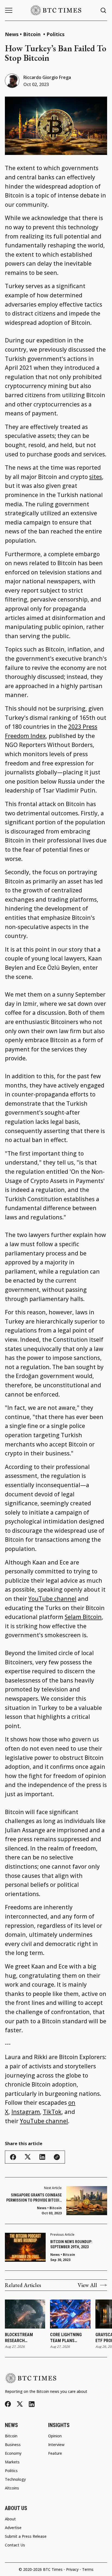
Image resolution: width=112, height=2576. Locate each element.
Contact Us (15, 2545)
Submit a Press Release (26, 2536)
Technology (15, 2479)
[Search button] (104, 10)
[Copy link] (57, 2157)
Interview (56, 2445)
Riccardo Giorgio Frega (47, 77)
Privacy (72, 2569)
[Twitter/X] (20, 2404)
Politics (55, 34)
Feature (55, 2453)
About (10, 2519)
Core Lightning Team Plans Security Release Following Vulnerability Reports (68, 2338)
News (12, 34)
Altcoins (12, 2488)
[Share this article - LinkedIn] (42, 2157)
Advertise (13, 2528)
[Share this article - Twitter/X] (28, 2157)
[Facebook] (8, 2404)
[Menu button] (9, 10)
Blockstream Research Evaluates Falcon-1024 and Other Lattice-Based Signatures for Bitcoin (24, 2338)
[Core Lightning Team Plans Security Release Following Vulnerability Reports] (70, 2314)
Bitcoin (32, 34)
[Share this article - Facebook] (13, 2157)
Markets (12, 2462)
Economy (13, 2453)
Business (13, 2445)
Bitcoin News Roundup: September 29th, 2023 (71, 2244)
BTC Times (53, 2569)
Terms (88, 2569)
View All (87, 2285)
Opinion (55, 2436)
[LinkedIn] (32, 2404)
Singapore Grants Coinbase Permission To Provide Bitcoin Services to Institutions (34, 2198)
